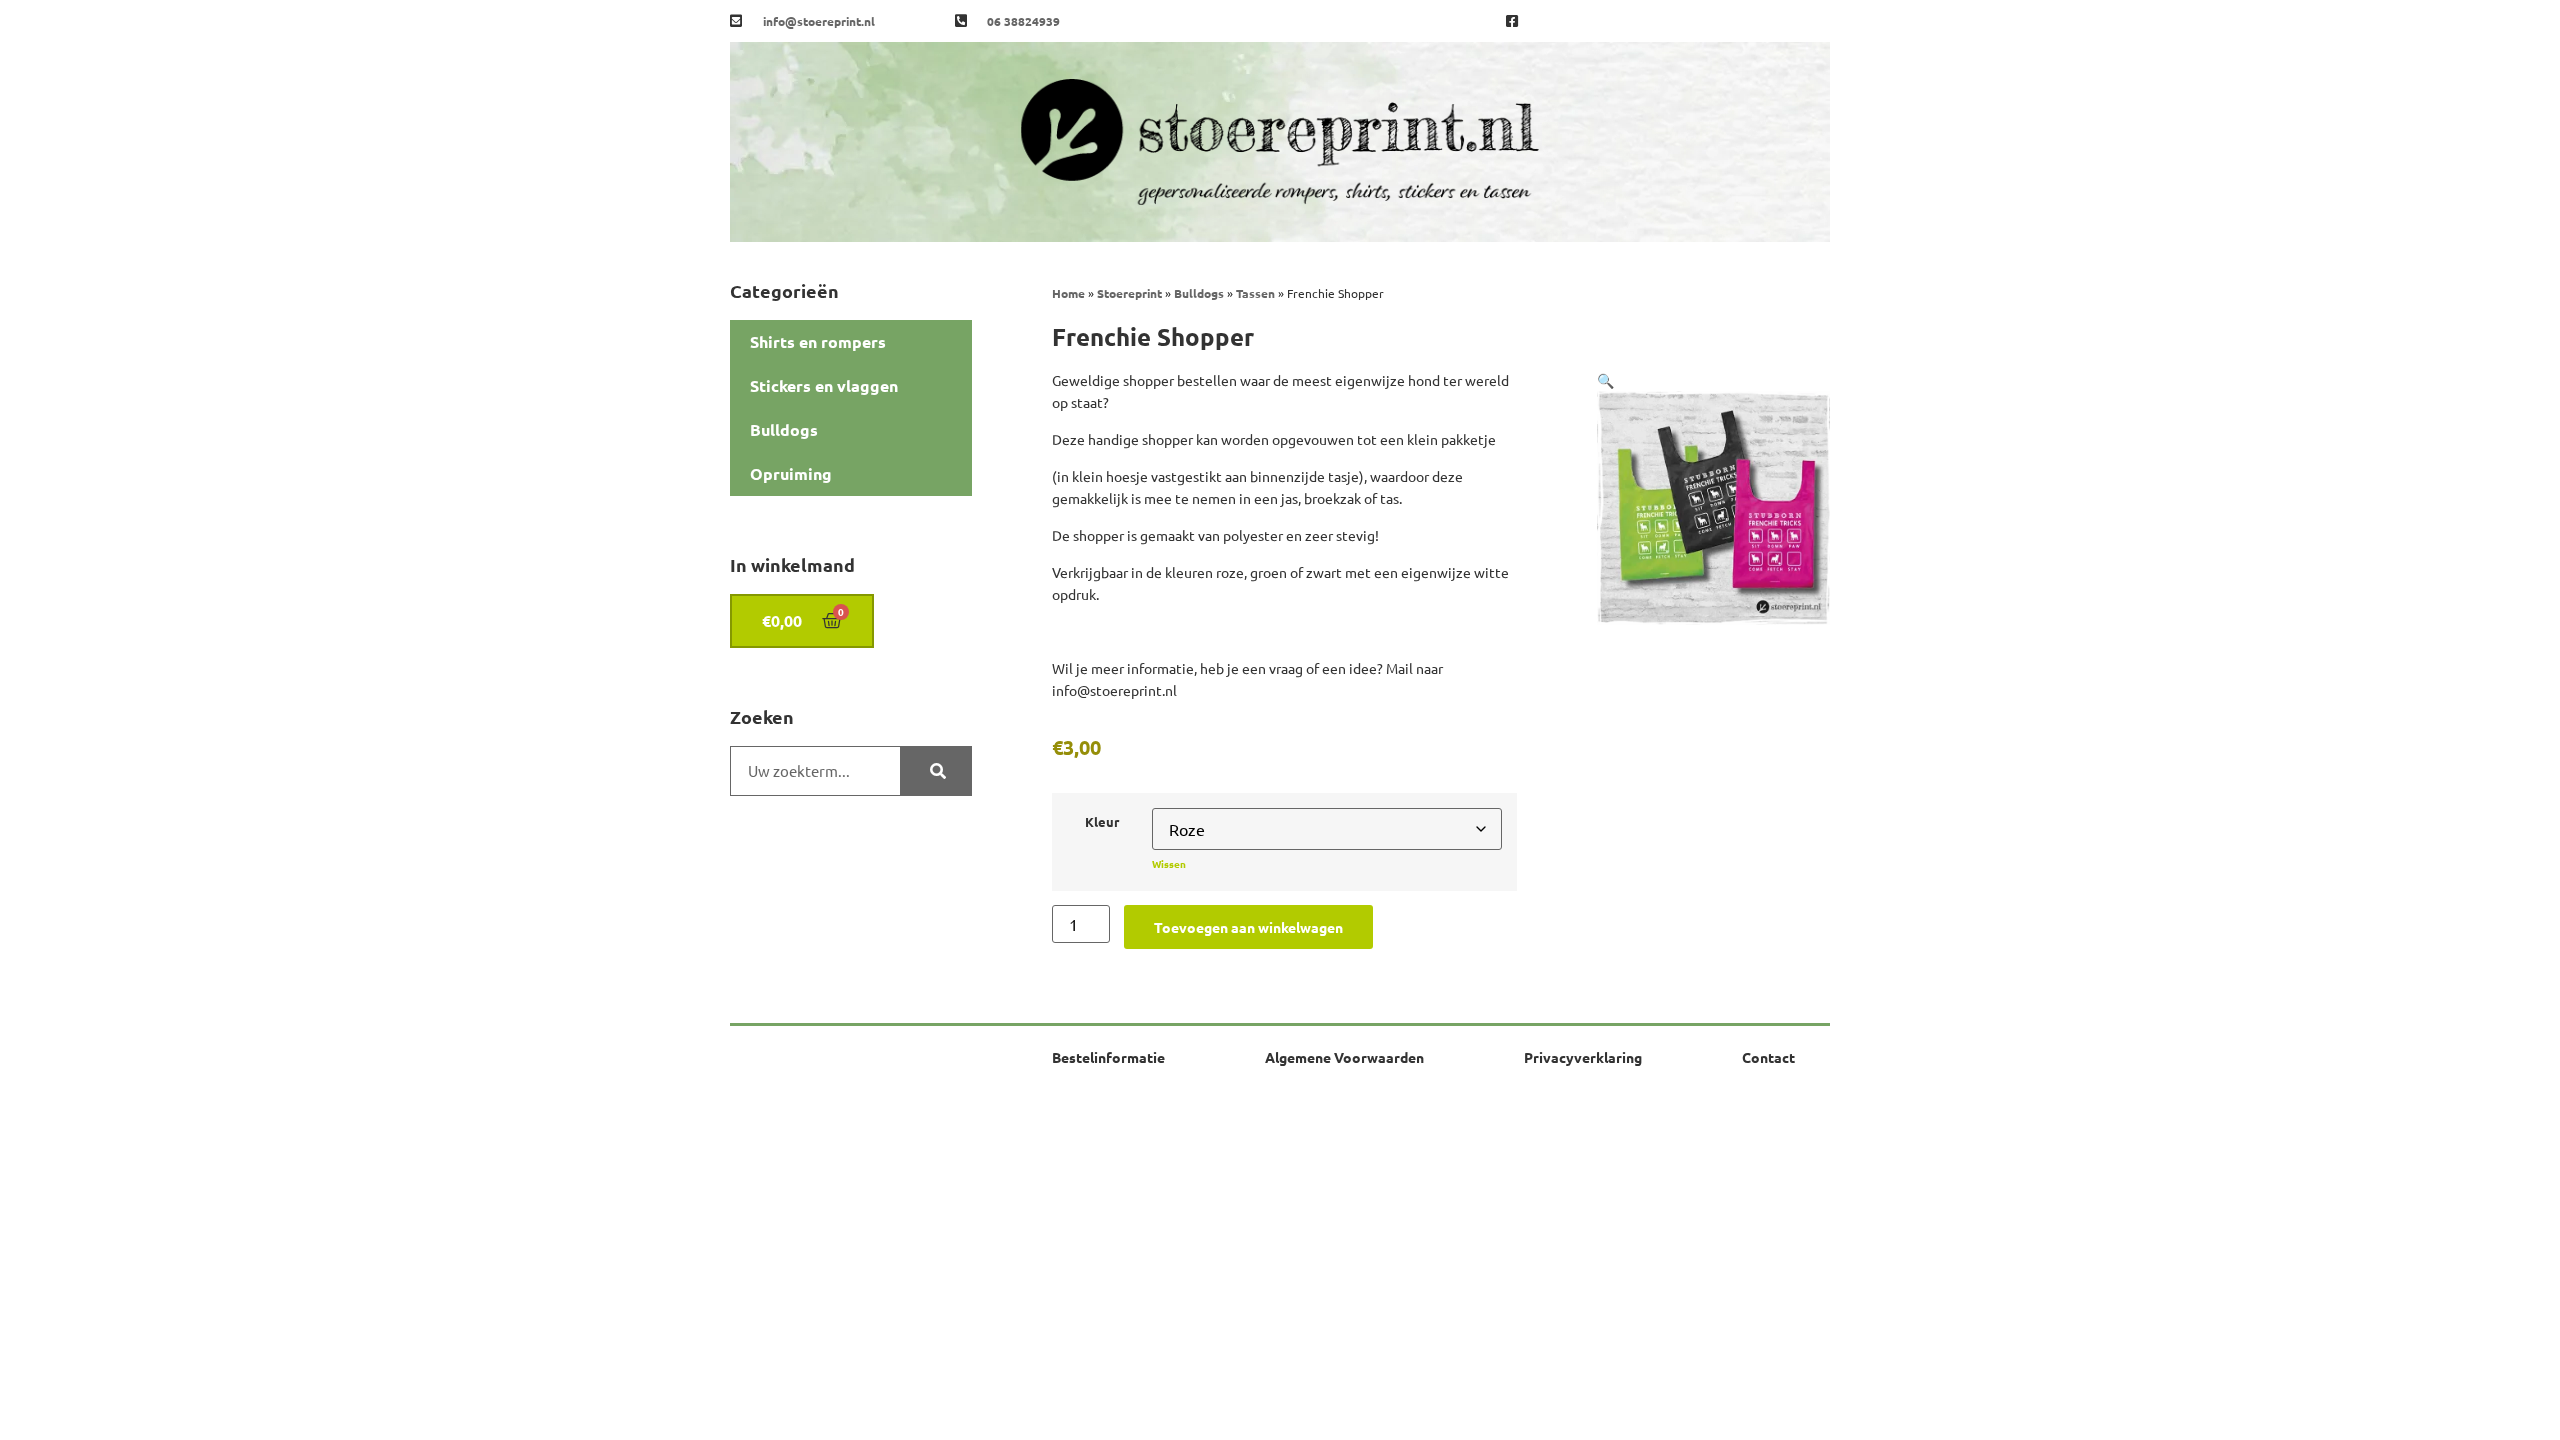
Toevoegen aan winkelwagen (1248, 927)
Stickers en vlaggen (824, 385)
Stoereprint (1129, 293)
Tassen (1255, 293)
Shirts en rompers (818, 341)
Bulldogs (784, 429)
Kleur (1102, 822)
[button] (1605, 380)
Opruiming (791, 473)
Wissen (1169, 863)
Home (1068, 293)
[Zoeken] (935, 771)
